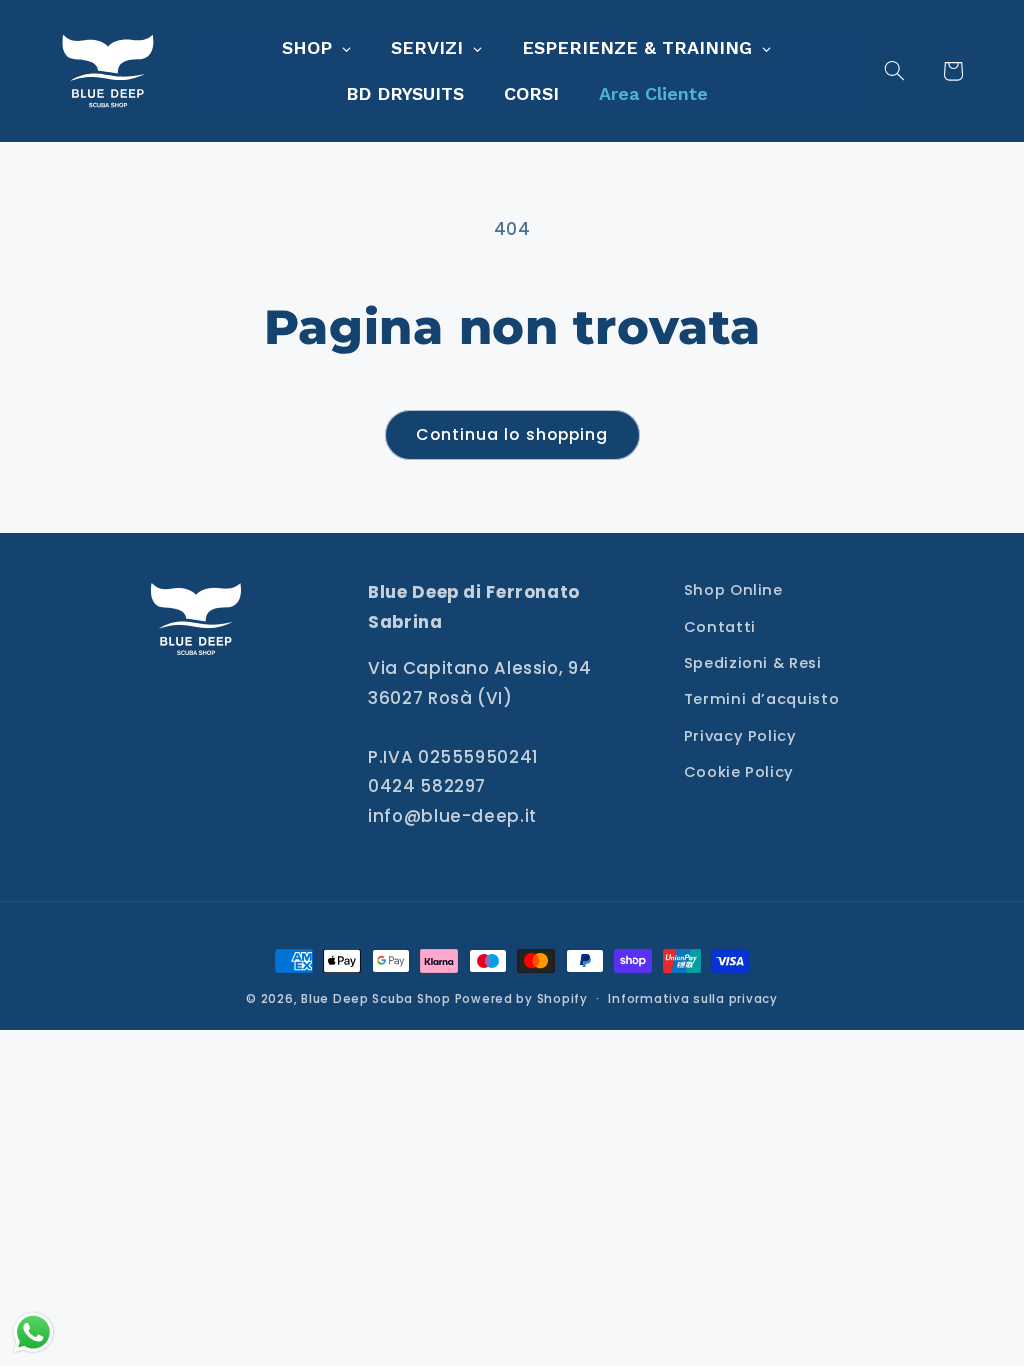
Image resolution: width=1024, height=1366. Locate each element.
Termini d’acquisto (761, 699)
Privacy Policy (740, 736)
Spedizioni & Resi (753, 663)
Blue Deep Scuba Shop (376, 999)
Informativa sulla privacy (692, 999)
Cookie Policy (739, 772)
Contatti (720, 627)
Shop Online (733, 590)
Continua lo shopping (512, 434)
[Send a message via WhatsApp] (33, 1332)
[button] (906, 71)
